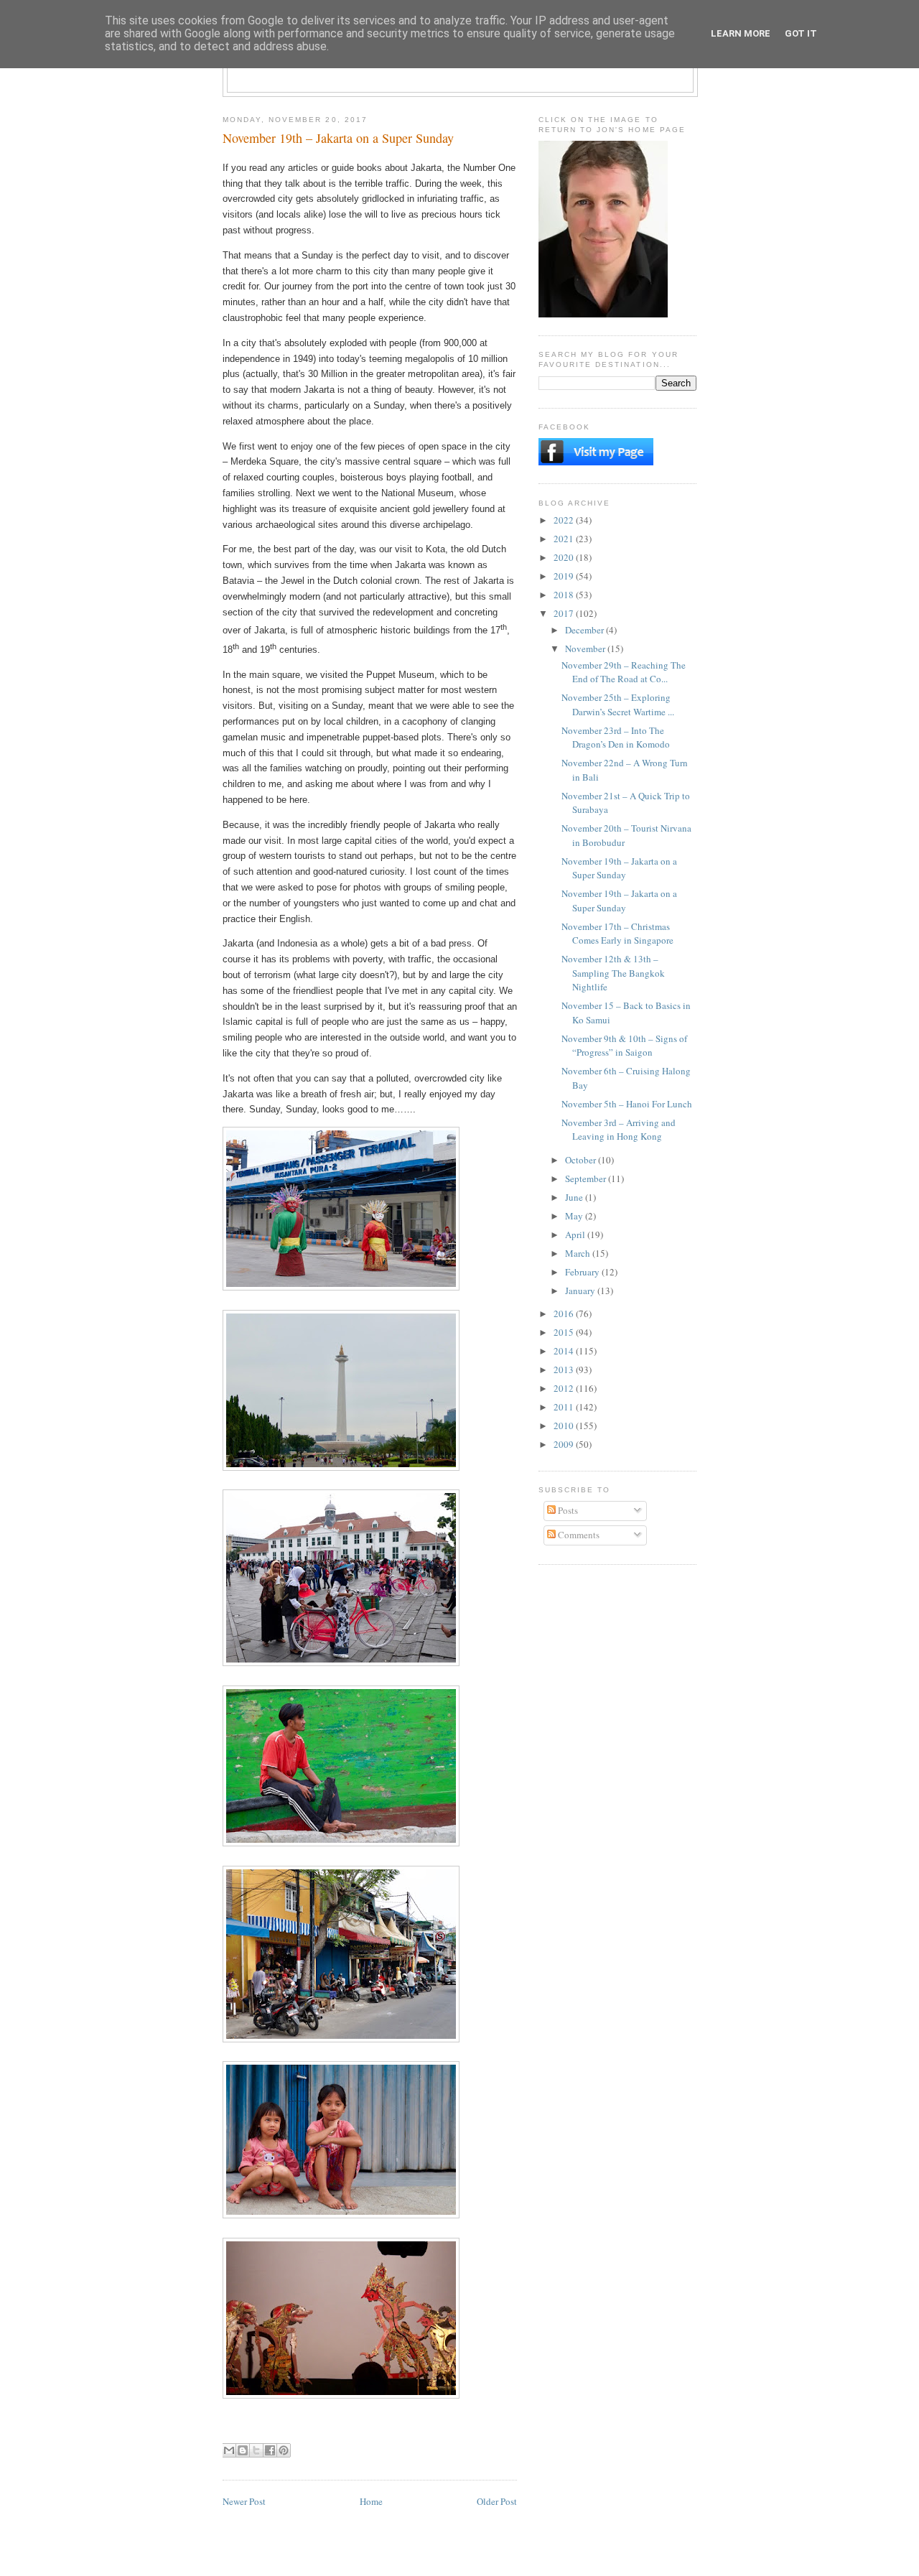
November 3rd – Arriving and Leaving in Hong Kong (619, 1130)
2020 (565, 557)
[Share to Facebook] (270, 2450)
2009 (565, 1444)
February (583, 1272)
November (586, 648)
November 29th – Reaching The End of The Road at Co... (624, 672)
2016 (565, 1313)
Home (371, 2501)
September (587, 1178)
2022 (565, 520)
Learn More (741, 33)
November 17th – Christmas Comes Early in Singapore (617, 934)
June (575, 1197)
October (582, 1160)
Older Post (497, 2501)
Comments (578, 1535)
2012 (565, 1388)
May (575, 1216)
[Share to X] (256, 2450)
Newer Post (244, 2501)
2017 (565, 613)
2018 (565, 595)
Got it (801, 33)
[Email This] (229, 2450)
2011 (565, 1407)
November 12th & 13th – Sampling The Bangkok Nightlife (613, 973)
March (579, 1253)
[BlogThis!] (243, 2450)
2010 (565, 1426)
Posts (567, 1510)
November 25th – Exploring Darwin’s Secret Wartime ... (618, 705)
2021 (565, 539)
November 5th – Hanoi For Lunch (627, 1104)
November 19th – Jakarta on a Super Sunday (619, 868)
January (581, 1291)
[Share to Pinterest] (284, 2450)
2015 (565, 1332)
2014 (565, 1351)
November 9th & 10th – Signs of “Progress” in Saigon (624, 1046)
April (576, 1234)
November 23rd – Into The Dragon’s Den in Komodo (616, 738)
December (586, 630)
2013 (565, 1370)
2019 (565, 576)
